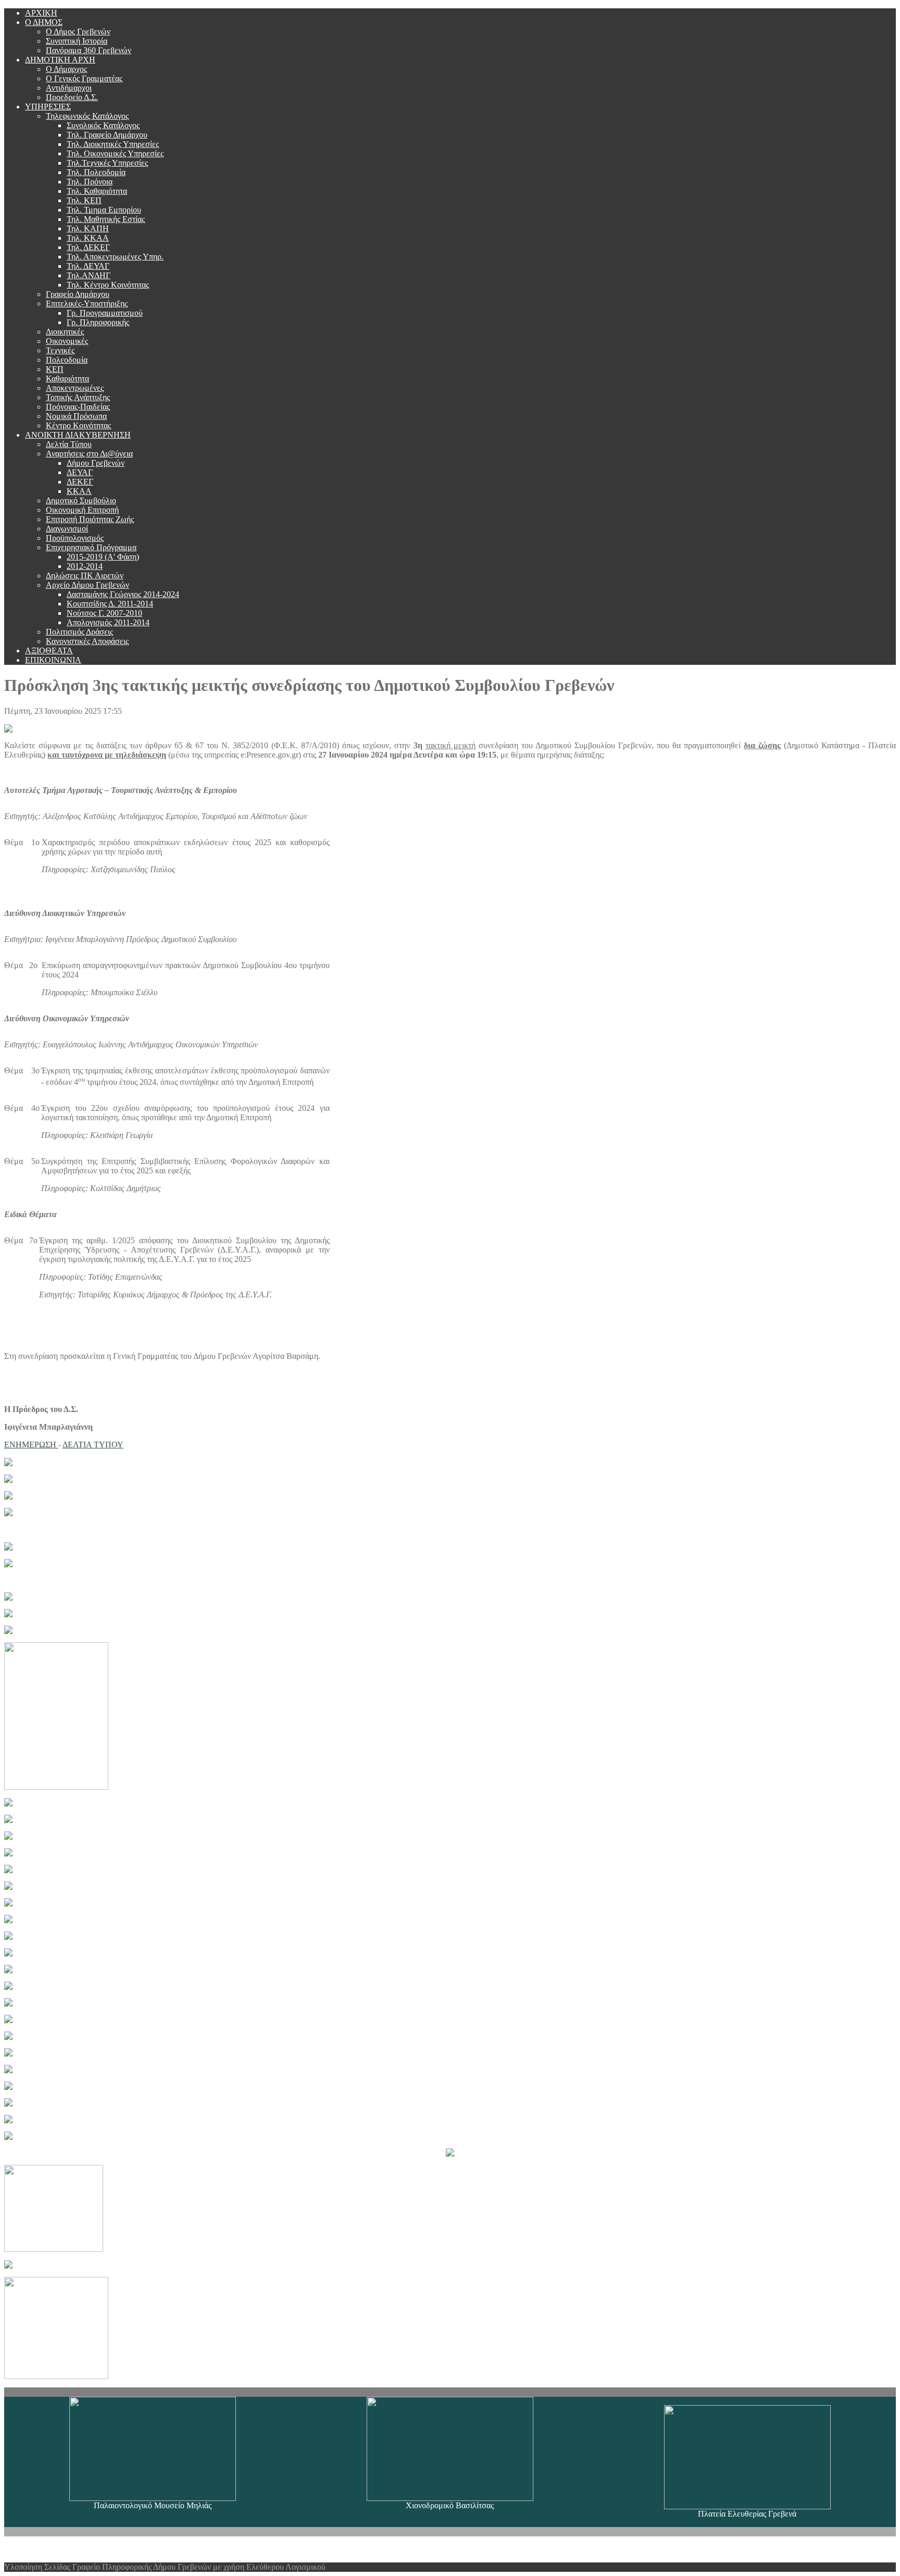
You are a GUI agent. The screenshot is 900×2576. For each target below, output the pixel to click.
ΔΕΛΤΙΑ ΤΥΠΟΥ (93, 1445)
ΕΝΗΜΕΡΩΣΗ (31, 1445)
